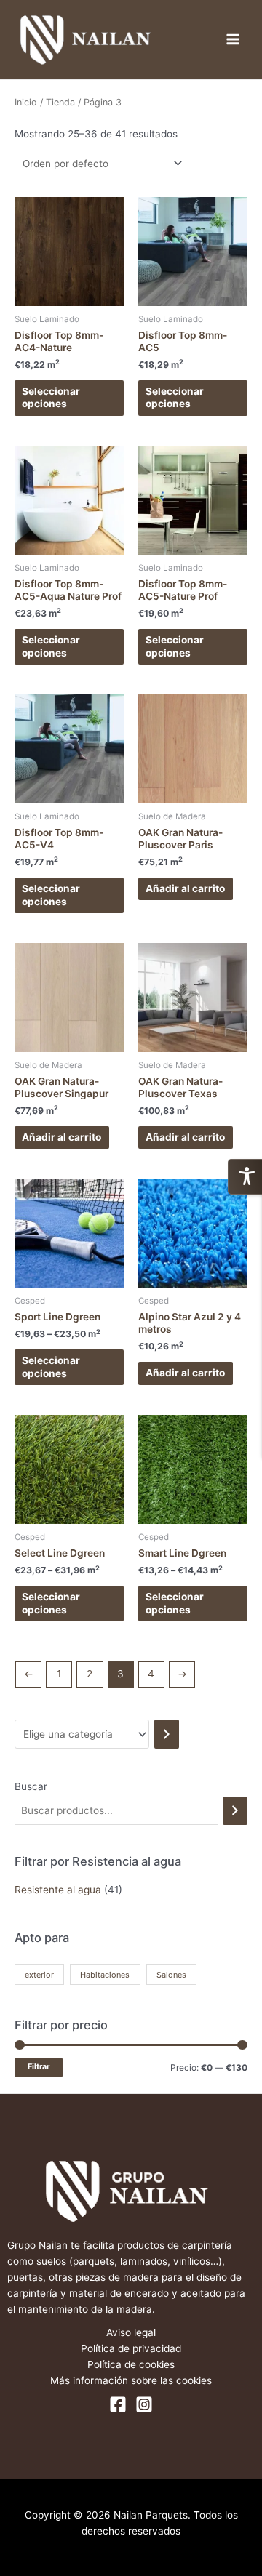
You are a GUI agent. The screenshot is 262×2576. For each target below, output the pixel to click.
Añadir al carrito (185, 888)
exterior (39, 1975)
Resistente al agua (58, 1890)
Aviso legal (131, 2332)
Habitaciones (105, 1975)
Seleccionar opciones (51, 398)
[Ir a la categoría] (167, 1734)
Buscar (31, 1786)
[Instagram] (144, 2404)
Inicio (26, 102)
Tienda (60, 102)
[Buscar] (235, 1811)
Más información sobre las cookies (131, 2380)
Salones (171, 1975)
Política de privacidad (131, 2348)
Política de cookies (131, 2364)
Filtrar (39, 2067)
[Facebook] (118, 2404)
